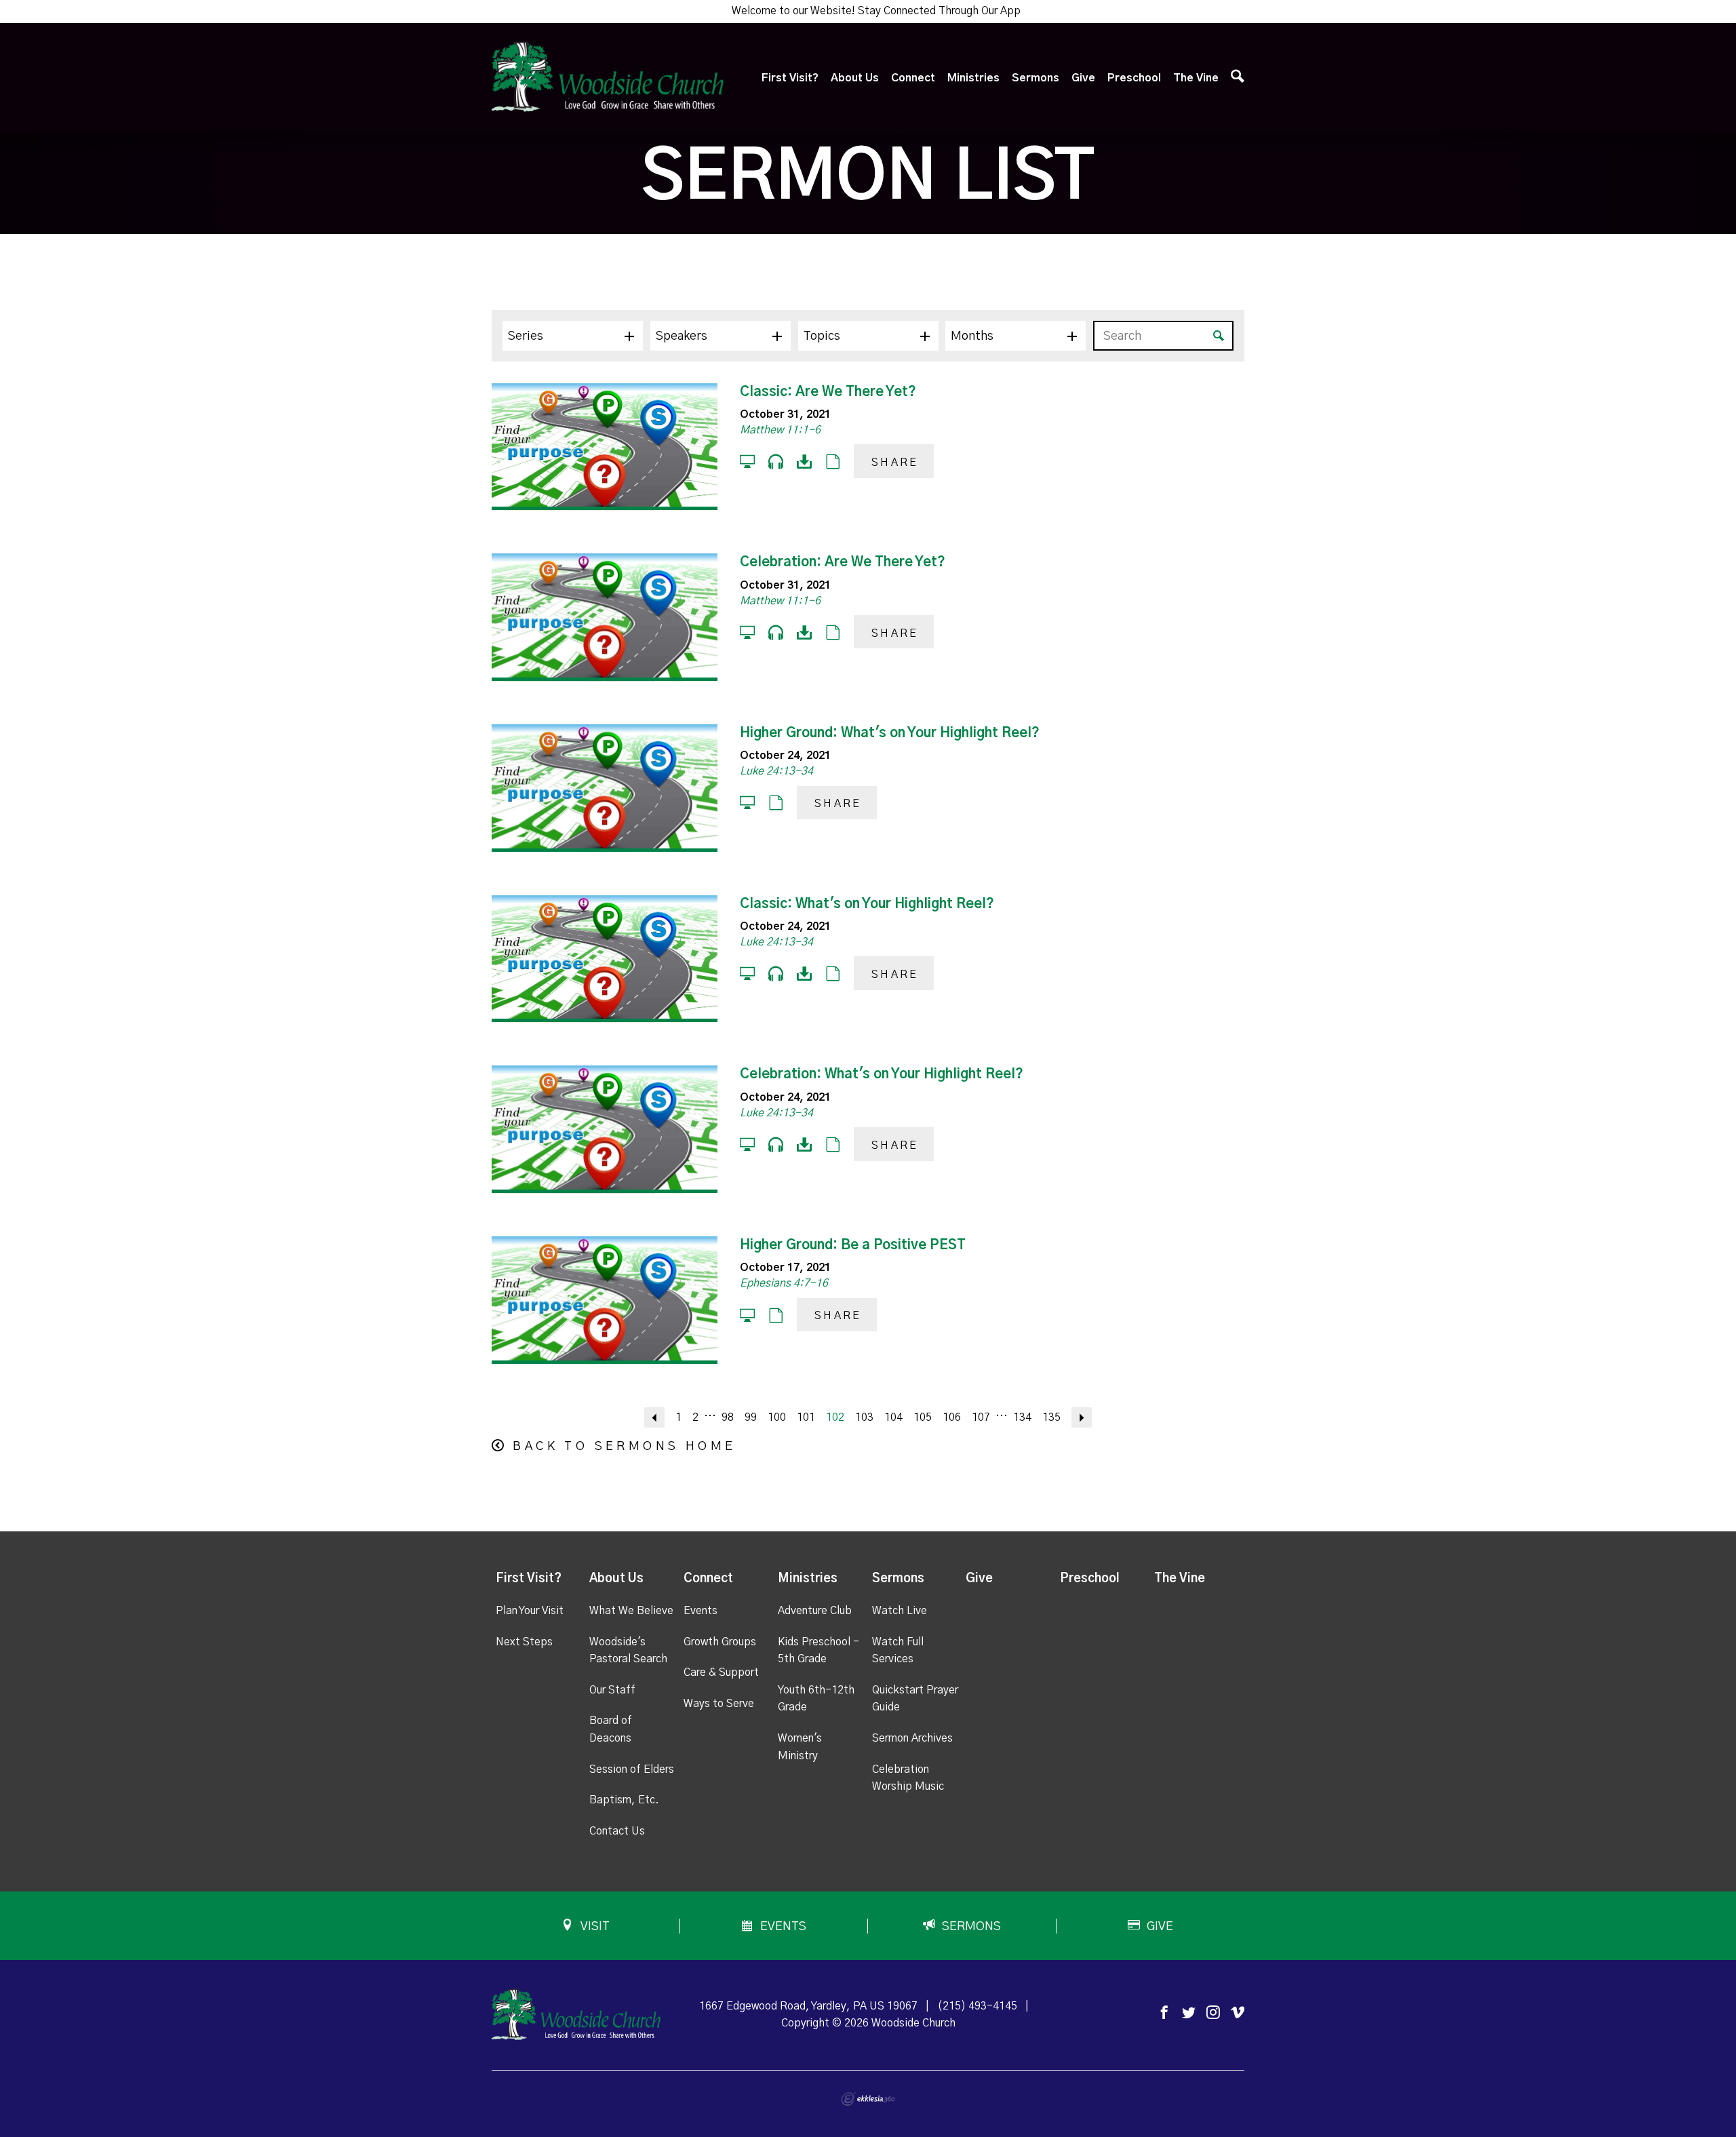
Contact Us (617, 1831)
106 (952, 1417)
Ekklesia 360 (868, 2099)
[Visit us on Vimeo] (1238, 2013)
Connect (913, 78)
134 (1022, 1417)
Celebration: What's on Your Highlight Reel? (882, 1074)
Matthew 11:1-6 (780, 430)
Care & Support (721, 1672)
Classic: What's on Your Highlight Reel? (867, 904)
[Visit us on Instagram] (1213, 2013)
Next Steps (524, 1642)
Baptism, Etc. (624, 1800)
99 (751, 1417)
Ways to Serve (719, 1704)
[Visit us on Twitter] (1189, 2013)
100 (777, 1417)
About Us (855, 78)
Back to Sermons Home (624, 1447)
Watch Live (900, 1611)
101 (806, 1417)
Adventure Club (815, 1611)
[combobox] (573, 336)
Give (1083, 78)
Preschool (1134, 78)
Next (1082, 1417)
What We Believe (631, 1611)
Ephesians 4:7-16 (784, 1283)
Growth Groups (720, 1642)
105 (923, 1417)
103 (864, 1417)
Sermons (1035, 78)
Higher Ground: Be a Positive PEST (853, 1245)
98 (728, 1417)
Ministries (973, 78)
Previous (654, 1417)
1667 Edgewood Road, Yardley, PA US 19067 (808, 2006)
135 (1051, 1417)
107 (981, 1417)
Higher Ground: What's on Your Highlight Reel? (890, 733)
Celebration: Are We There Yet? (843, 562)
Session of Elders (632, 1769)
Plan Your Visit (530, 1611)
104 (893, 1417)
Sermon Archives (912, 1738)
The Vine (1196, 78)
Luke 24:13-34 (776, 771)
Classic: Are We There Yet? (828, 392)
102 (835, 1417)
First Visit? (790, 78)
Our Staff (612, 1690)
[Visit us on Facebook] (1164, 2013)
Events (701, 1611)
